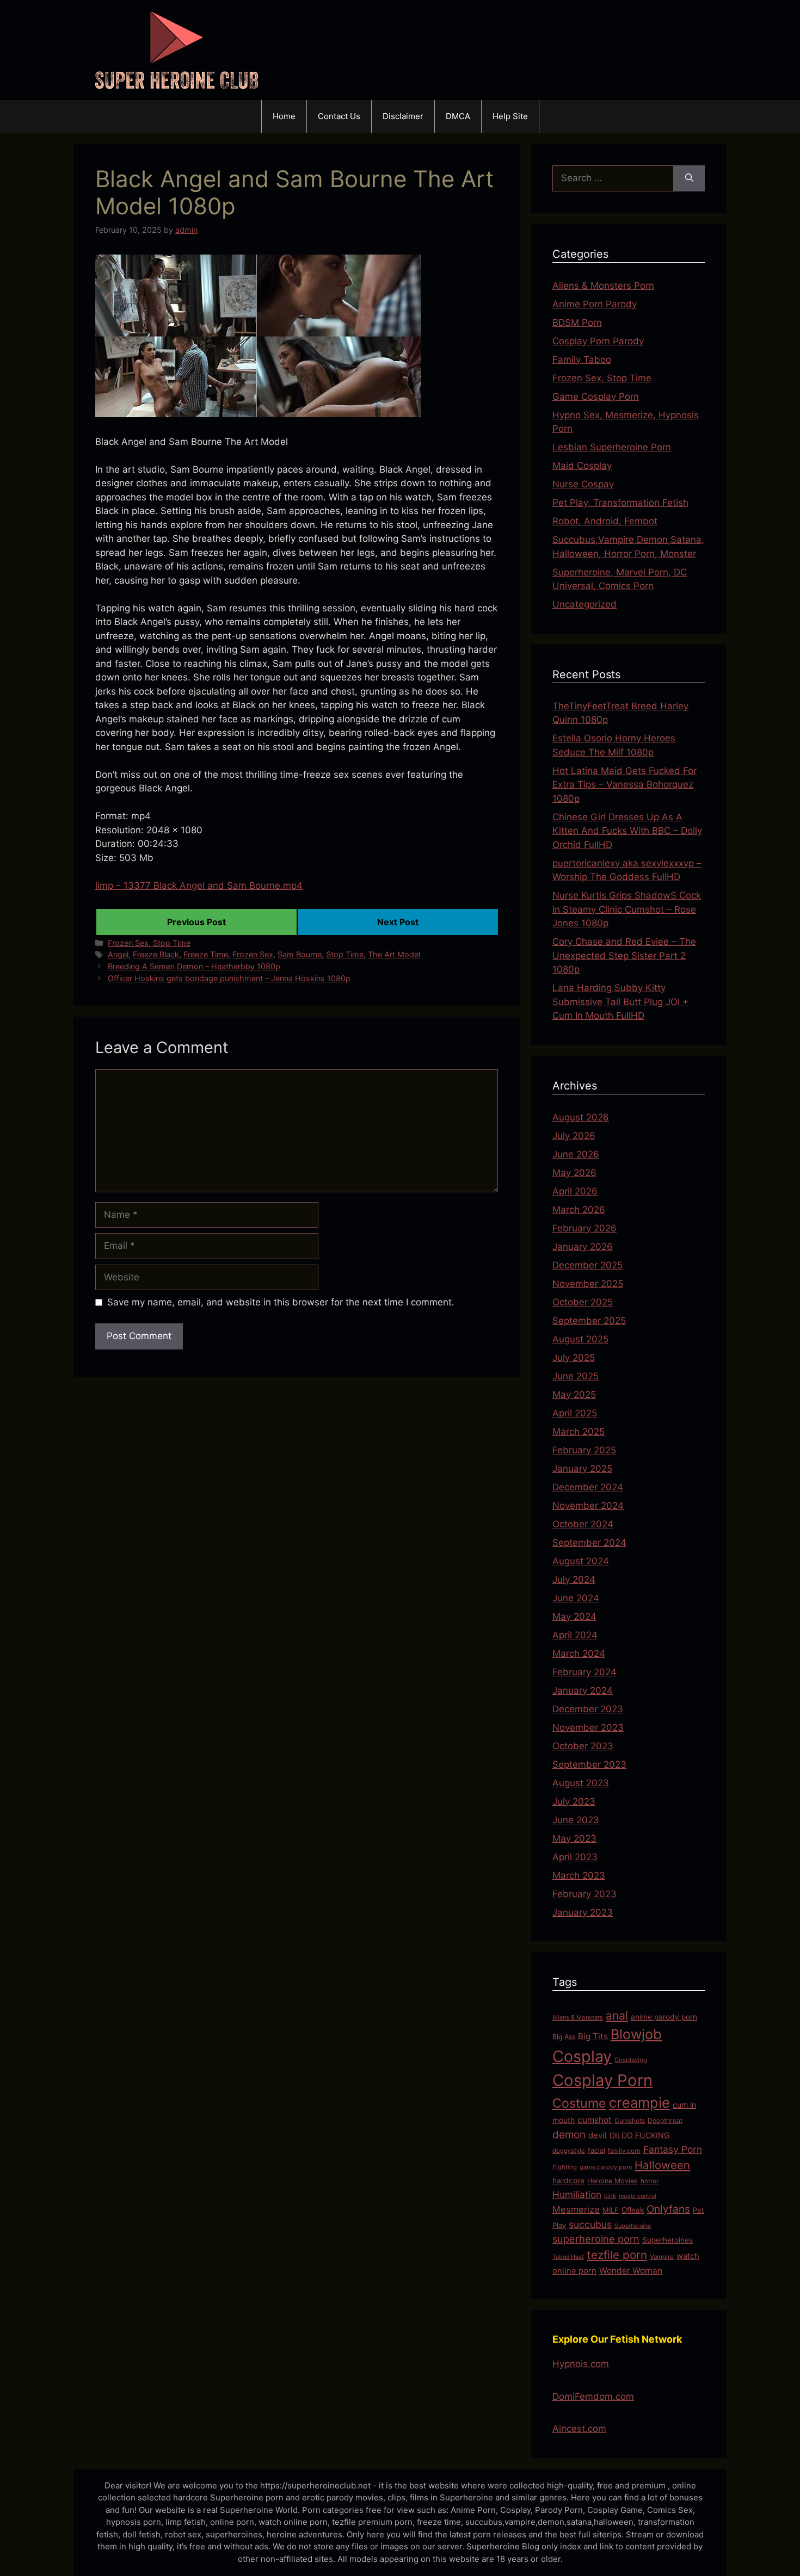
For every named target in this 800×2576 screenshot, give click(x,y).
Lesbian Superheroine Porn (612, 447)
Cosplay (582, 2056)
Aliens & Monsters (578, 2017)
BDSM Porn (577, 323)
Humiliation (577, 2194)
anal (617, 2015)
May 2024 (574, 1617)
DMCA (458, 116)
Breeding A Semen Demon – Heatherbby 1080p (194, 966)
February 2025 (584, 1450)
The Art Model (394, 954)
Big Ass (564, 2037)
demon (569, 2135)
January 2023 (583, 1912)
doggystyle (569, 2151)
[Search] (689, 178)
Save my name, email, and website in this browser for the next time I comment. (281, 1302)
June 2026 (576, 1154)
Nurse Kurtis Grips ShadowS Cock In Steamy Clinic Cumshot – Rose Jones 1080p (627, 909)
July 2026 (574, 1136)
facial (596, 2150)
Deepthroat (665, 2120)
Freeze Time (206, 954)
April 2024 (575, 1635)
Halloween (662, 2165)
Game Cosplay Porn (596, 397)
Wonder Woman (631, 2271)
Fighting (565, 2167)
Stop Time (345, 954)
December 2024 (588, 1487)
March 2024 (579, 1654)
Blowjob (636, 2034)
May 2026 (574, 1173)
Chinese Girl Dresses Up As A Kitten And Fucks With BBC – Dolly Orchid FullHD (627, 831)
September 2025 (589, 1321)
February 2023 (584, 1894)
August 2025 (580, 1339)
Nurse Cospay (583, 484)
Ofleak (633, 2210)
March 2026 (579, 1210)
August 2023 (581, 1783)
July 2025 (574, 1358)
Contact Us (339, 116)
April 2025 (575, 1413)
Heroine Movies (613, 2181)
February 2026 (584, 1228)
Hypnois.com (581, 2364)
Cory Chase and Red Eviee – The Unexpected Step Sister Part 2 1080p (624, 955)
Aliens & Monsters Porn (603, 286)
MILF (611, 2210)
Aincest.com (579, 2429)
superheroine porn (596, 2239)
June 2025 (576, 1376)
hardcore (568, 2181)
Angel (118, 954)
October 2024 (583, 1524)
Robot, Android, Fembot (605, 521)
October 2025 (583, 1302)
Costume (579, 2103)
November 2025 (588, 1284)
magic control (638, 2196)
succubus (590, 2224)
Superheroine (633, 2226)
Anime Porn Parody (595, 304)
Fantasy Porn (673, 2149)
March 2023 (579, 1875)
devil (598, 2135)
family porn (624, 2151)
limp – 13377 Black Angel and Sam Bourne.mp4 (199, 886)
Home (284, 116)
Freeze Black (156, 954)
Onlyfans (668, 2209)
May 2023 (574, 1838)
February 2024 (584, 1672)
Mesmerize (576, 2209)
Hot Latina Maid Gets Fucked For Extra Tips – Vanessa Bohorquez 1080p (624, 785)
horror (650, 2181)
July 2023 (574, 1801)
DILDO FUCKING (640, 2135)
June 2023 (576, 1820)
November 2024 (588, 1506)
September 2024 (589, 1543)
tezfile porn (617, 2255)
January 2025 (582, 1469)
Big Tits (593, 2036)
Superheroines (667, 2240)
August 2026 (581, 1117)
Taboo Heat (568, 2257)
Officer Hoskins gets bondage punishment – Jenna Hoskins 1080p (229, 978)
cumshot (595, 2120)
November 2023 (588, 1727)
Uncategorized (584, 604)
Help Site (510, 116)
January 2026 (583, 1247)
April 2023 (575, 1857)
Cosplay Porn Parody (598, 341)
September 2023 (589, 1764)
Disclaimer (403, 116)
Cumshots (630, 2120)
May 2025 (574, 1395)
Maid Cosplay (582, 466)
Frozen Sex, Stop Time (149, 943)
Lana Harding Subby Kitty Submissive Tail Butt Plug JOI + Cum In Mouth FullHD (620, 1002)
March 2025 (579, 1432)
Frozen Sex (253, 954)
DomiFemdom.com (593, 2397)
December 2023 (588, 1709)
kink (610, 2196)
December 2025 (587, 1265)
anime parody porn (664, 2017)
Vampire (662, 2257)
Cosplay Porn (602, 2080)
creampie (639, 2103)
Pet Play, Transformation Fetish (620, 503)
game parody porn (606, 2167)
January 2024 (583, 1691)
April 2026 (575, 1191)
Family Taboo (582, 360)
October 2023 (583, 1746)
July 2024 (574, 1580)
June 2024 (576, 1598)
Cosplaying (631, 2060)
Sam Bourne (300, 954)
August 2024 (581, 1561)
